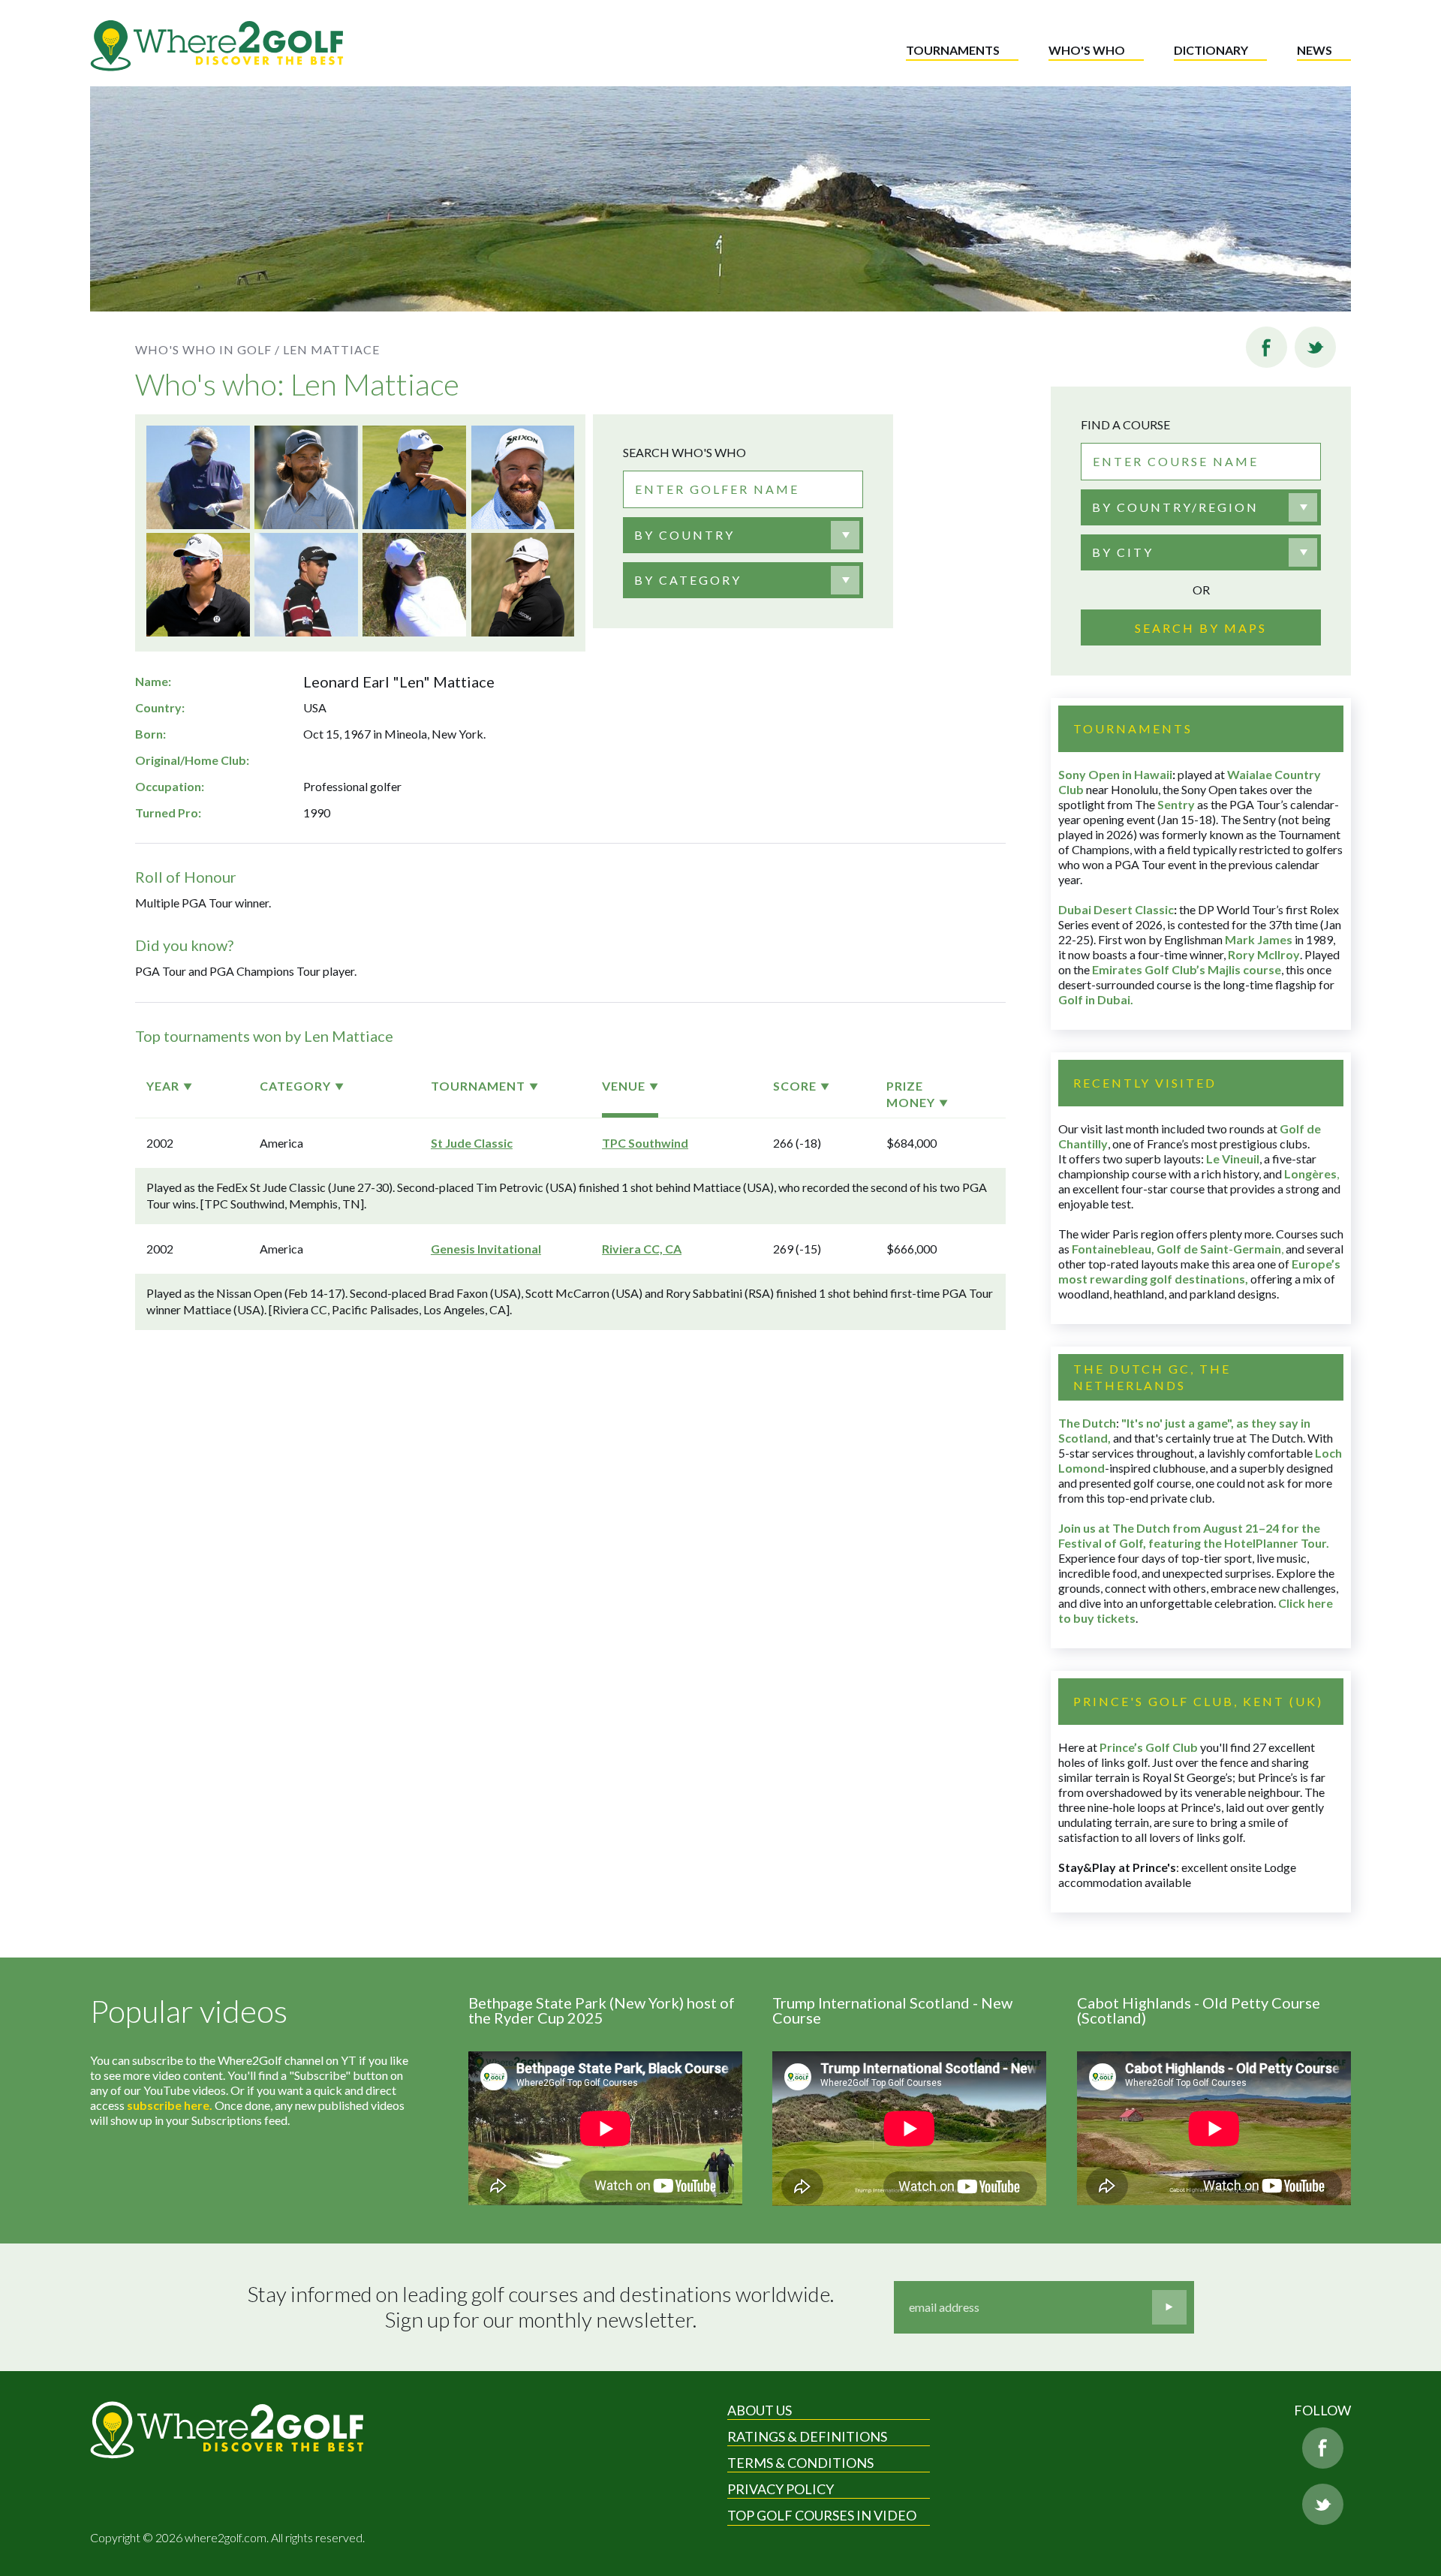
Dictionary (1211, 50)
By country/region (1175, 507)
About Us (760, 2410)
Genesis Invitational (486, 1249)
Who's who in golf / (208, 349)
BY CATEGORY (688, 580)
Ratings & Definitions (807, 2436)
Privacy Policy (781, 2489)
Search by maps (1201, 628)
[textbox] (684, 535)
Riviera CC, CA (642, 1249)
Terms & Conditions (800, 2463)
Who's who (1087, 50)
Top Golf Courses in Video (822, 2515)
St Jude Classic (472, 1143)
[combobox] (743, 535)
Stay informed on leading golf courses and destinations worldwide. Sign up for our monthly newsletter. (541, 2307)
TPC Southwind (645, 1143)
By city (1123, 552)
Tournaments (953, 50)
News (1315, 50)
